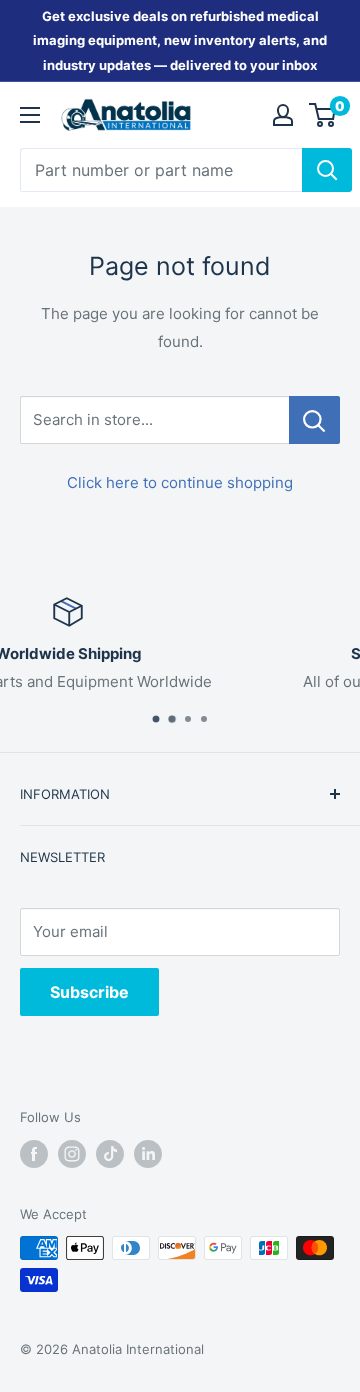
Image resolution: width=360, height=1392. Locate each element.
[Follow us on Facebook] (34, 1154)
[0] (323, 115)
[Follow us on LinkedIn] (148, 1154)
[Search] (327, 170)
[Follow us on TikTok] (110, 1154)
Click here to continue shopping (180, 482)
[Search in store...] (314, 420)
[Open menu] (30, 115)
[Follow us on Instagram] (72, 1154)
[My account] (283, 115)
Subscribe (89, 992)
